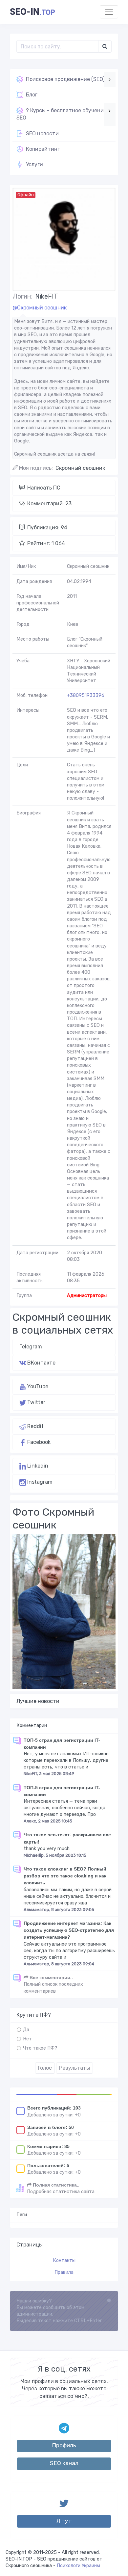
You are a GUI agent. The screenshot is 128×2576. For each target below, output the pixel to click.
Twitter (36, 1402)
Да (26, 2030)
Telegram (31, 1347)
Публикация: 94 (47, 528)
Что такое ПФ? (40, 2048)
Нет (27, 2039)
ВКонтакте (41, 1363)
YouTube (37, 1386)
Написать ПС (44, 488)
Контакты (64, 2260)
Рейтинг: (46, 543)
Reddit (35, 1426)
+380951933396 (86, 695)
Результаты (75, 2068)
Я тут (64, 2521)
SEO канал (64, 2463)
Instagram (39, 1482)
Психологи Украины (78, 2566)
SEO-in (32, 12)
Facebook (38, 1442)
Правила (64, 2272)
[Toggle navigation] (109, 12)
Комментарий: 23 (49, 504)
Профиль (64, 2445)
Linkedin (37, 1466)
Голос (45, 2068)
